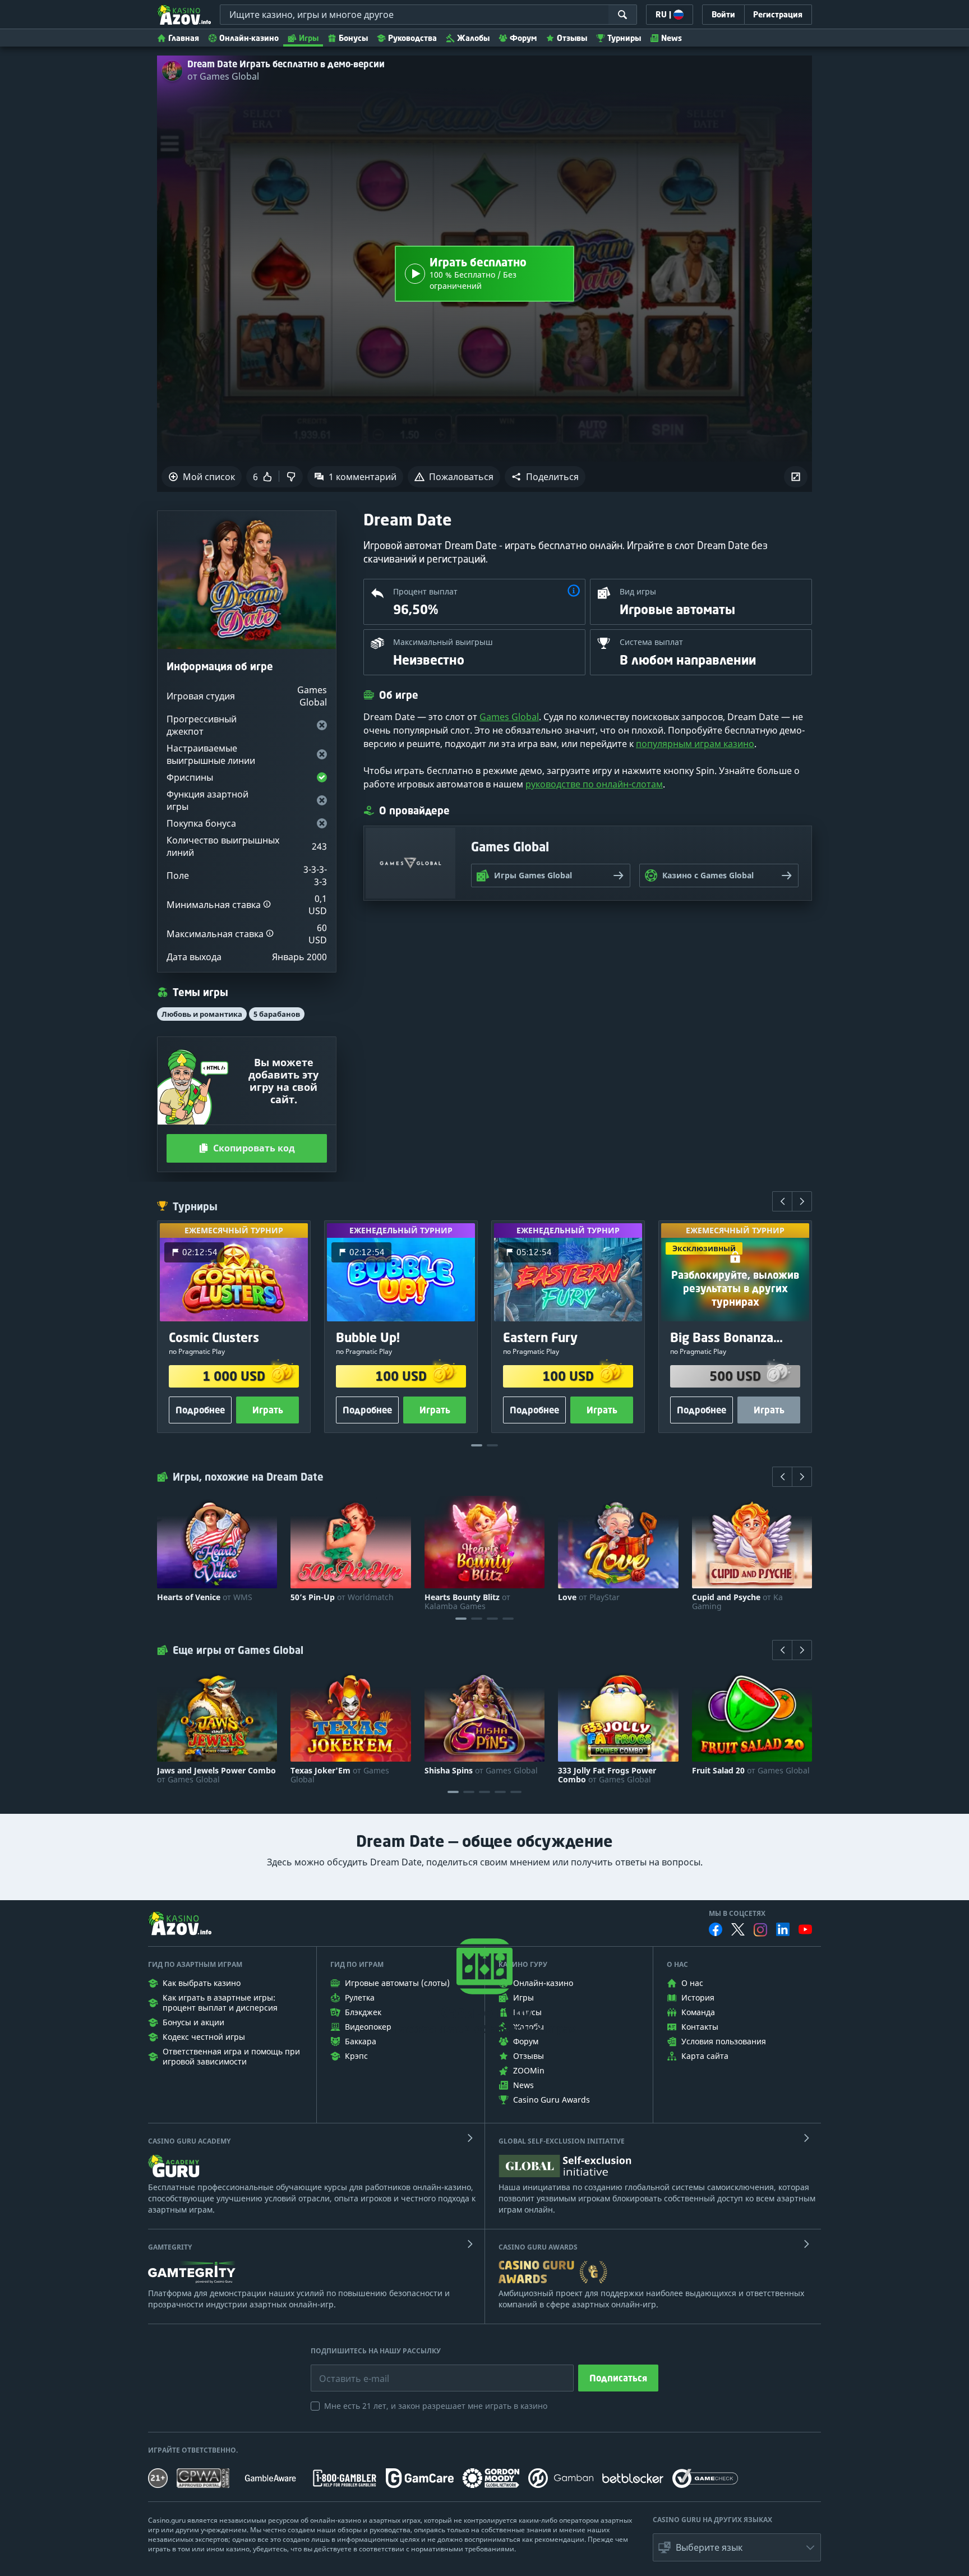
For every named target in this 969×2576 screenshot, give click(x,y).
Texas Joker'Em (340, 1775)
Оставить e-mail (345, 2370)
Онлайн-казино (249, 38)
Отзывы (572, 38)
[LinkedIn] (783, 1929)
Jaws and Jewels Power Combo (216, 1775)
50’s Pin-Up (342, 1597)
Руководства (412, 38)
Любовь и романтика (202, 1014)
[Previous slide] (782, 1201)
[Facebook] (716, 1929)
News (672, 38)
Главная (184, 38)
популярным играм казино (695, 744)
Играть (268, 1410)
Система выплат (651, 642)
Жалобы (473, 38)
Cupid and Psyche (737, 1602)
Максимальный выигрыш (443, 642)
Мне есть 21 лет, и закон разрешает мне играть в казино (436, 2406)
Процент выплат (425, 591)
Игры (309, 38)
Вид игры (638, 591)
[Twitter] (738, 1929)
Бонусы (353, 38)
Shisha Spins (481, 1771)
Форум (523, 38)
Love (589, 1597)
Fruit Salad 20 (751, 1771)
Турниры (624, 38)
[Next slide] (802, 1201)
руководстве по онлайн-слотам (594, 784)
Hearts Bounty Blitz (467, 1602)
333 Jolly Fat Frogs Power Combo (607, 1775)
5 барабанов (277, 1014)
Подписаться (618, 2378)
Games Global (509, 717)
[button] (545, 477)
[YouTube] (805, 1929)
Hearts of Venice (205, 1597)
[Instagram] (760, 1930)
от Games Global (223, 76)
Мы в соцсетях (737, 1914)
